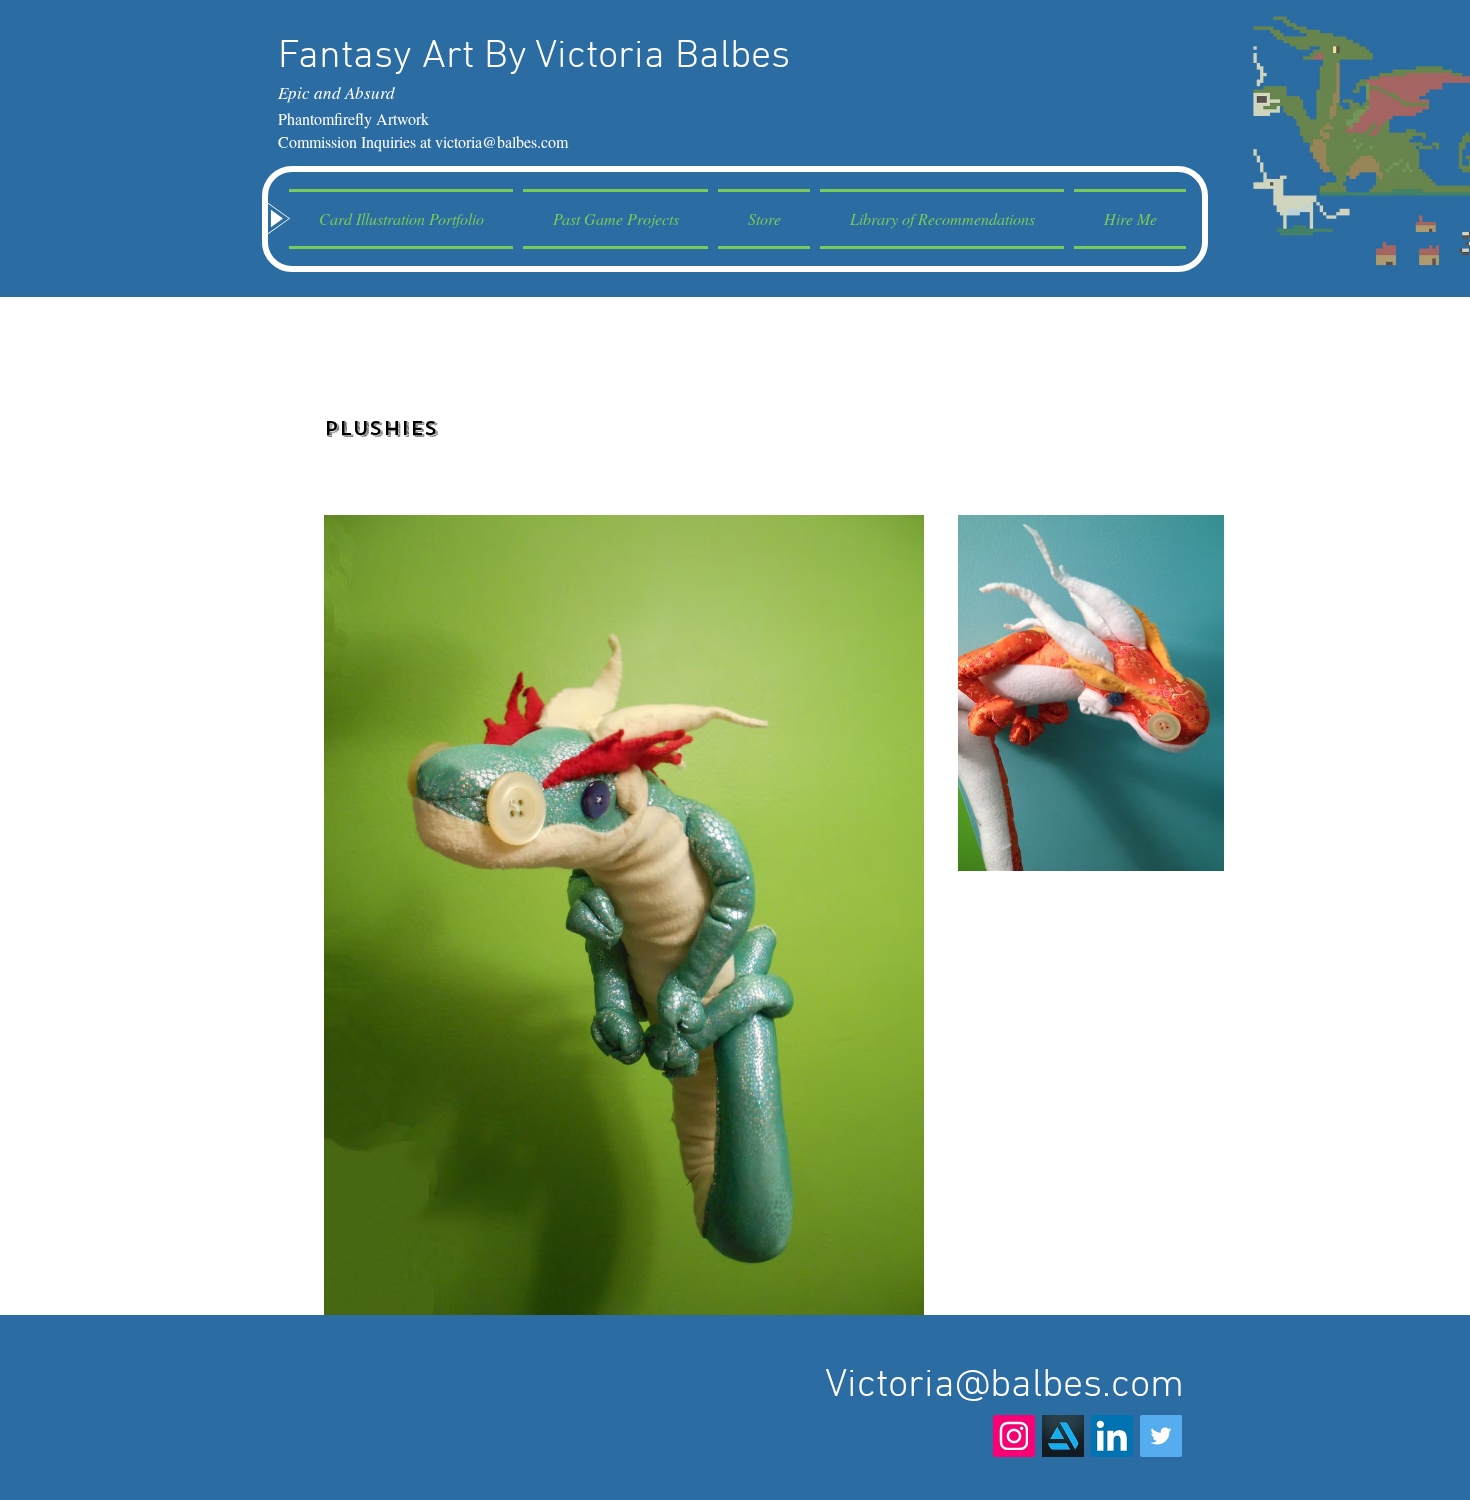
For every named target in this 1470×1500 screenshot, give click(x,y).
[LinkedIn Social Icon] (1112, 1436)
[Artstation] (1063, 1436)
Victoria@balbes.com (1004, 1386)
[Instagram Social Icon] (1014, 1436)
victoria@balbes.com (501, 141)
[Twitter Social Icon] (1161, 1436)
